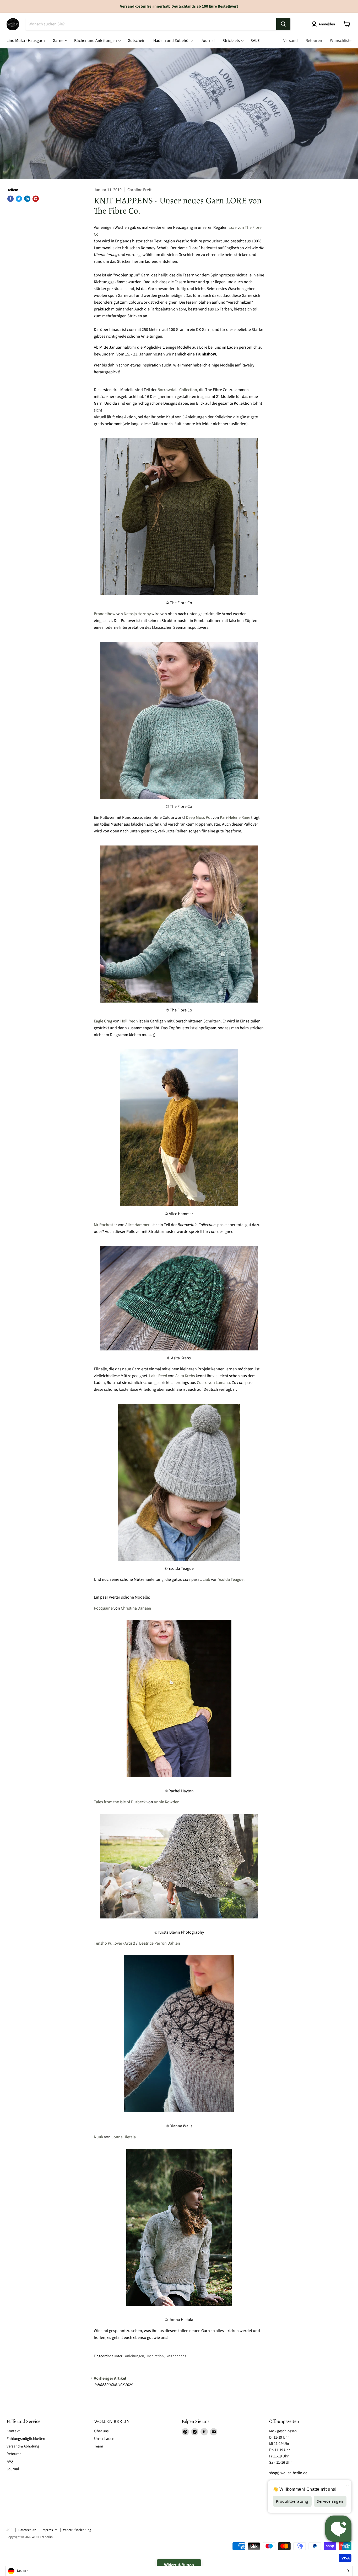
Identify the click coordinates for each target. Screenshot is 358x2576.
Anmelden (327, 24)
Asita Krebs (185, 1376)
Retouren (314, 41)
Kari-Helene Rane (235, 817)
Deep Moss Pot (199, 817)
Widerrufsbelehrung (77, 2530)
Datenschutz (27, 2530)
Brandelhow (105, 614)
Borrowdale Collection (177, 390)
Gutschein (137, 41)
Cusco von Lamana (213, 1383)
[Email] (214, 2432)
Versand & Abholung (23, 2446)
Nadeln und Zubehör (172, 41)
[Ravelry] (204, 2432)
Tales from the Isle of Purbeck (120, 1802)
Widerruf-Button (179, 2565)
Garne (58, 41)
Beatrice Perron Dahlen (160, 1943)
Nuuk (99, 2137)
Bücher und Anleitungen (96, 41)
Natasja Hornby (137, 614)
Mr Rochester (105, 1225)
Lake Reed (158, 1376)
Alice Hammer (137, 1225)
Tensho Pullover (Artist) (115, 1943)
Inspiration (155, 2356)
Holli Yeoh (129, 1021)
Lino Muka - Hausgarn (26, 41)
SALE (255, 41)
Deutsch (23, 2571)
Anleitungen (135, 2356)
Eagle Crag (103, 1021)
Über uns (101, 2431)
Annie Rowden (167, 1802)
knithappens (176, 2356)
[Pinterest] (185, 2432)
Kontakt (13, 2431)
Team (99, 2446)
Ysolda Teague (231, 1579)
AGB (10, 2530)
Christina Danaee (136, 1608)
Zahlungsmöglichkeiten (26, 2439)
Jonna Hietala (124, 2137)
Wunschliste (341, 41)
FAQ (10, 2461)
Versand (291, 41)
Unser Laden (104, 2439)
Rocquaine (103, 1608)
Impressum (50, 2530)
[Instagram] (195, 2432)
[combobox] (179, 2571)
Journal (208, 41)
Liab (206, 1579)
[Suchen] (283, 24)
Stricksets (232, 41)
